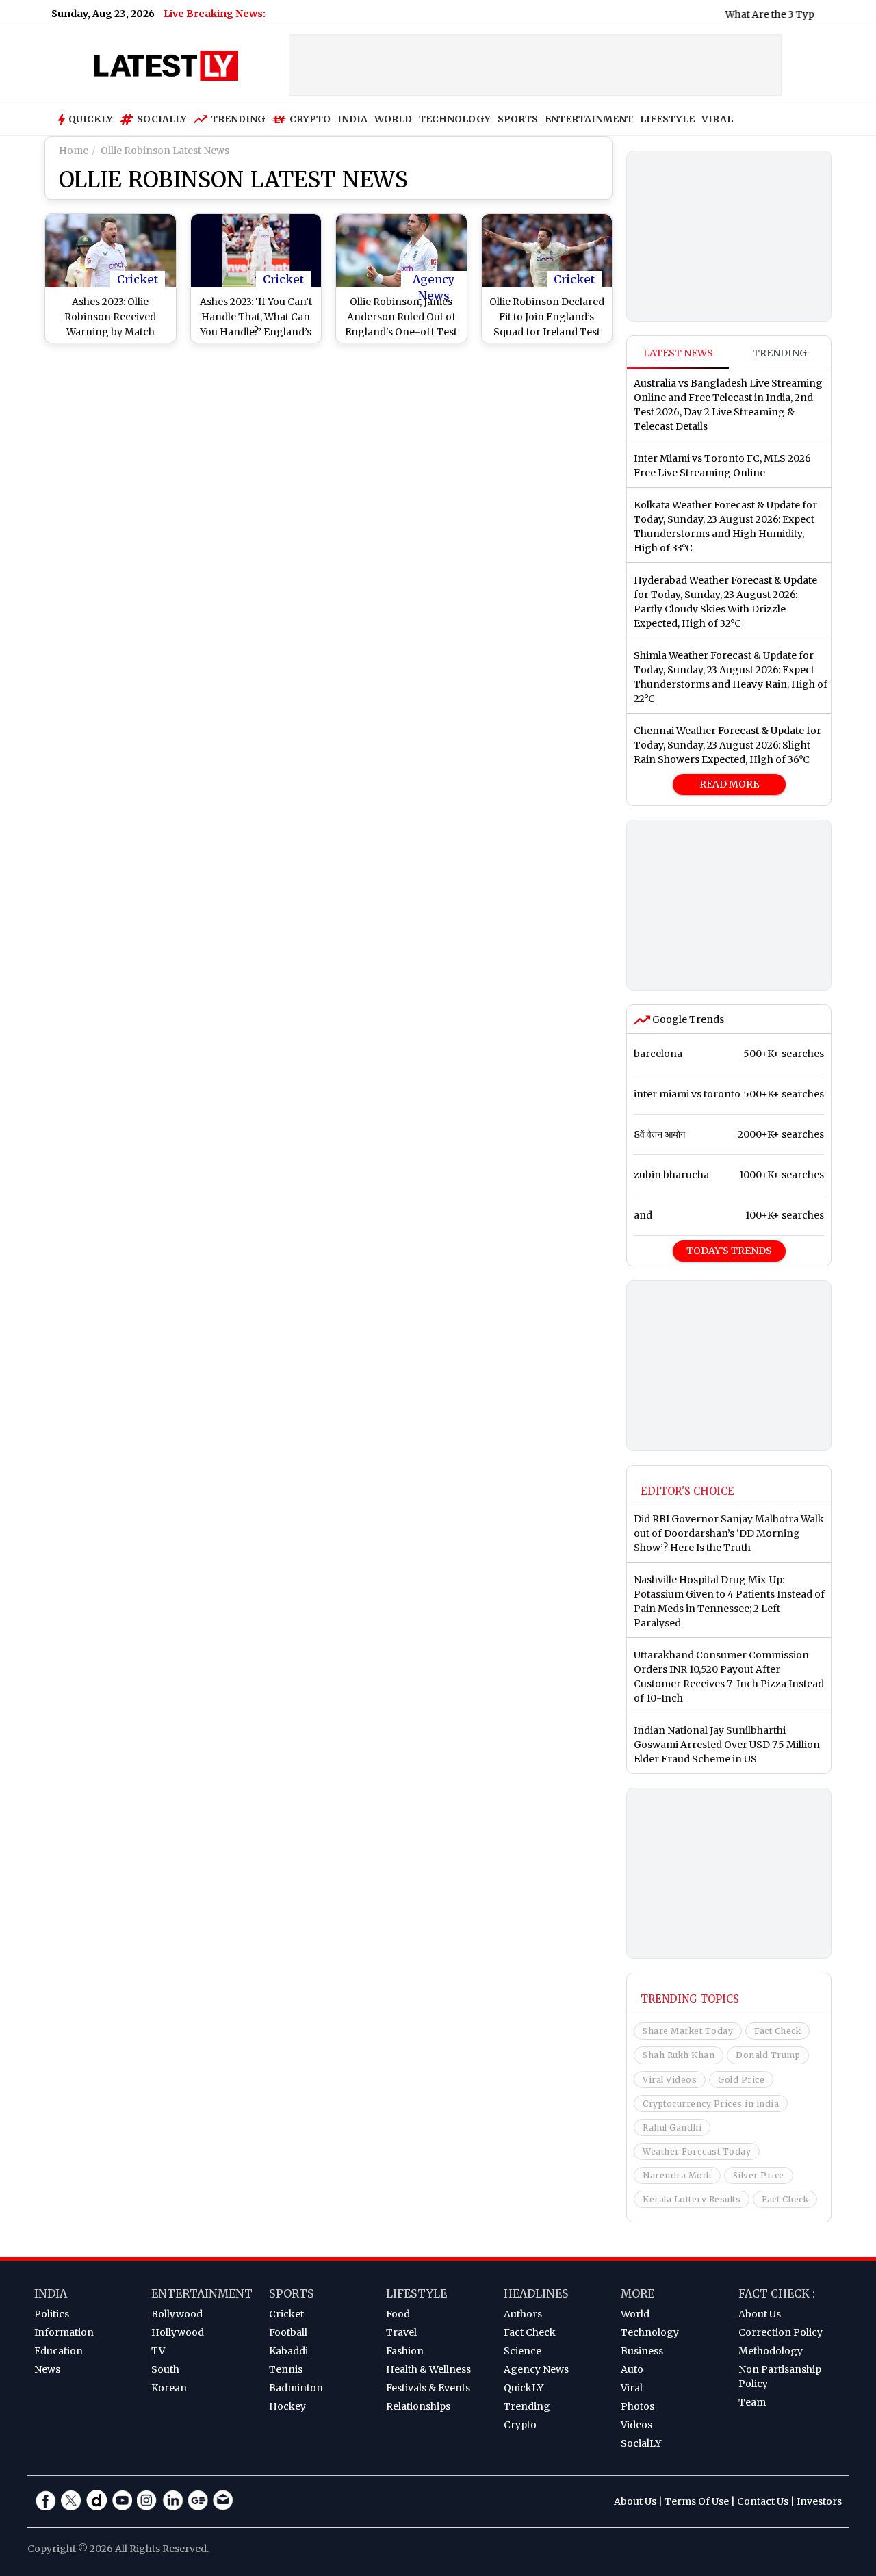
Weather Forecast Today (697, 2151)
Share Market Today (688, 2031)
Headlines (536, 2293)
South (165, 2369)
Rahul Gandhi (672, 2128)
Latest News (678, 353)
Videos (636, 2425)
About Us (760, 2314)
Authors (523, 2314)
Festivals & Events (428, 2388)
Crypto (310, 119)
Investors (819, 2501)
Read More (729, 784)
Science (523, 2351)
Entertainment (202, 2293)
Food (398, 2314)
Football (288, 2332)
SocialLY (641, 2443)
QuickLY (524, 2388)
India (51, 2293)
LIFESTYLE (667, 119)
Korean (169, 2388)
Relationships (418, 2406)
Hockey (287, 2406)
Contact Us (763, 2501)
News (47, 2369)
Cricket (138, 279)
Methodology (771, 2351)
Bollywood (177, 2314)
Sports (292, 2293)
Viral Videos (670, 2080)
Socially (162, 119)
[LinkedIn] (172, 2500)
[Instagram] (147, 2500)
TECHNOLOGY (455, 119)
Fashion (405, 2351)
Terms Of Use (697, 2501)
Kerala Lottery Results (692, 2199)
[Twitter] (71, 2500)
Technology (650, 2332)
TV (158, 2351)
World (635, 2314)
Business (642, 2351)
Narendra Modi (677, 2175)
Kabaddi (288, 2351)
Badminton (296, 2388)
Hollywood (178, 2332)
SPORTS (518, 119)
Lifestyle (416, 2293)
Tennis (286, 2369)
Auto (632, 2369)
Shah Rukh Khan (679, 2055)
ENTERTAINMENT (589, 119)
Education (59, 2351)
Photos (637, 2406)
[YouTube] (122, 2500)
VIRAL (717, 119)
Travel (401, 2332)
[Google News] (198, 2500)
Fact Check (777, 2031)
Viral (632, 2388)
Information (64, 2332)
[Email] (223, 2500)
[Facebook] (46, 2500)
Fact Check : (777, 2293)
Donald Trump (768, 2055)
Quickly (91, 119)
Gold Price (741, 2080)
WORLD (393, 119)
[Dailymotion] (96, 2500)
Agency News (434, 280)
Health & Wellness (428, 2369)
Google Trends (687, 1019)
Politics (52, 2314)
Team (752, 2402)
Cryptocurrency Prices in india (711, 2104)
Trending (238, 119)
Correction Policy (781, 2332)
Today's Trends (729, 1251)
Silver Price (759, 2175)
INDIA (352, 119)
